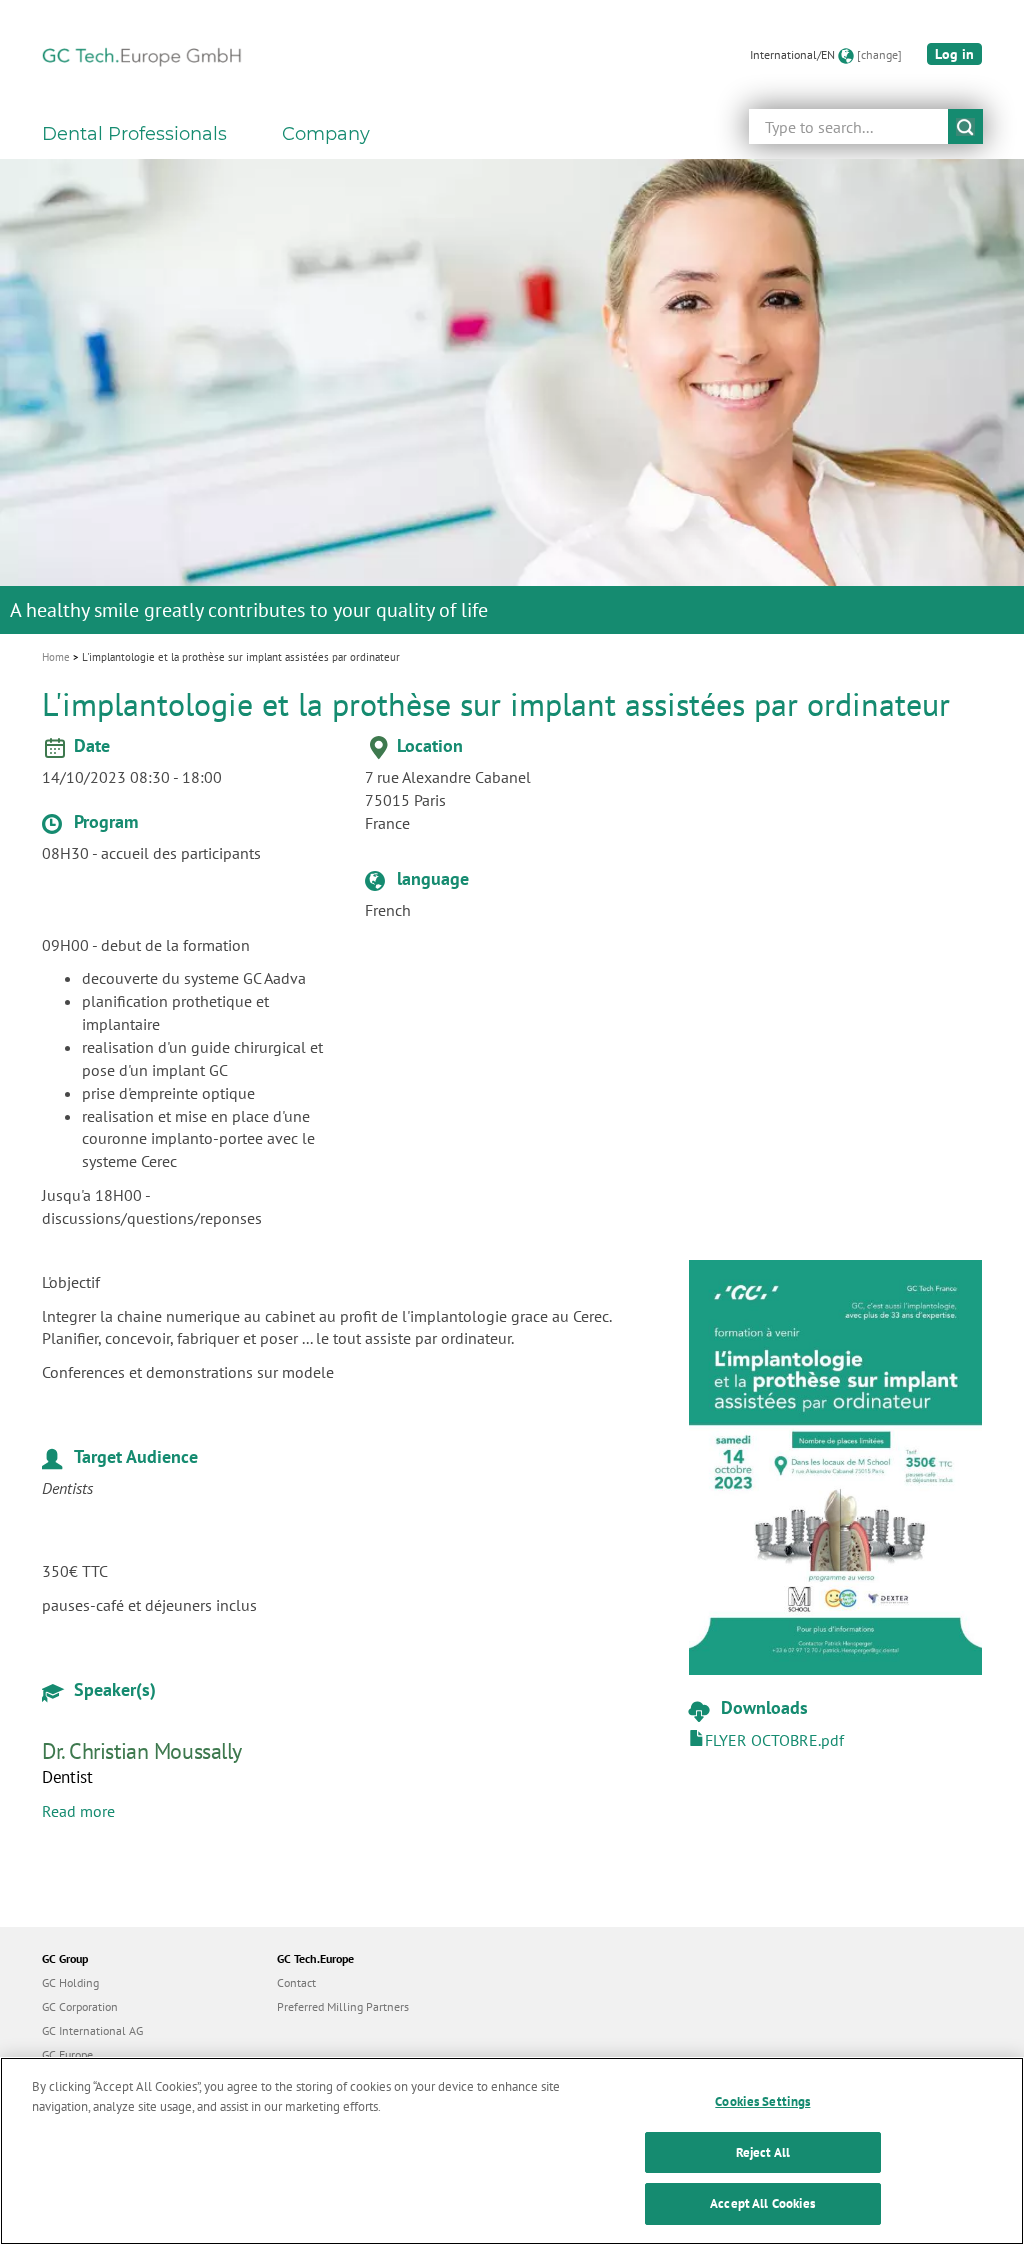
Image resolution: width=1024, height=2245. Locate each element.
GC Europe (67, 2054)
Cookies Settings (762, 2101)
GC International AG (92, 2030)
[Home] (142, 55)
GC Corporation (80, 2006)
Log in (954, 54)
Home (56, 657)
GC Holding (70, 1982)
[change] (879, 54)
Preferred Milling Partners (343, 2006)
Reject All (763, 2152)
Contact (296, 1982)
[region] (512, 2151)
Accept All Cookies (762, 2203)
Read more (78, 1811)
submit (965, 126)
